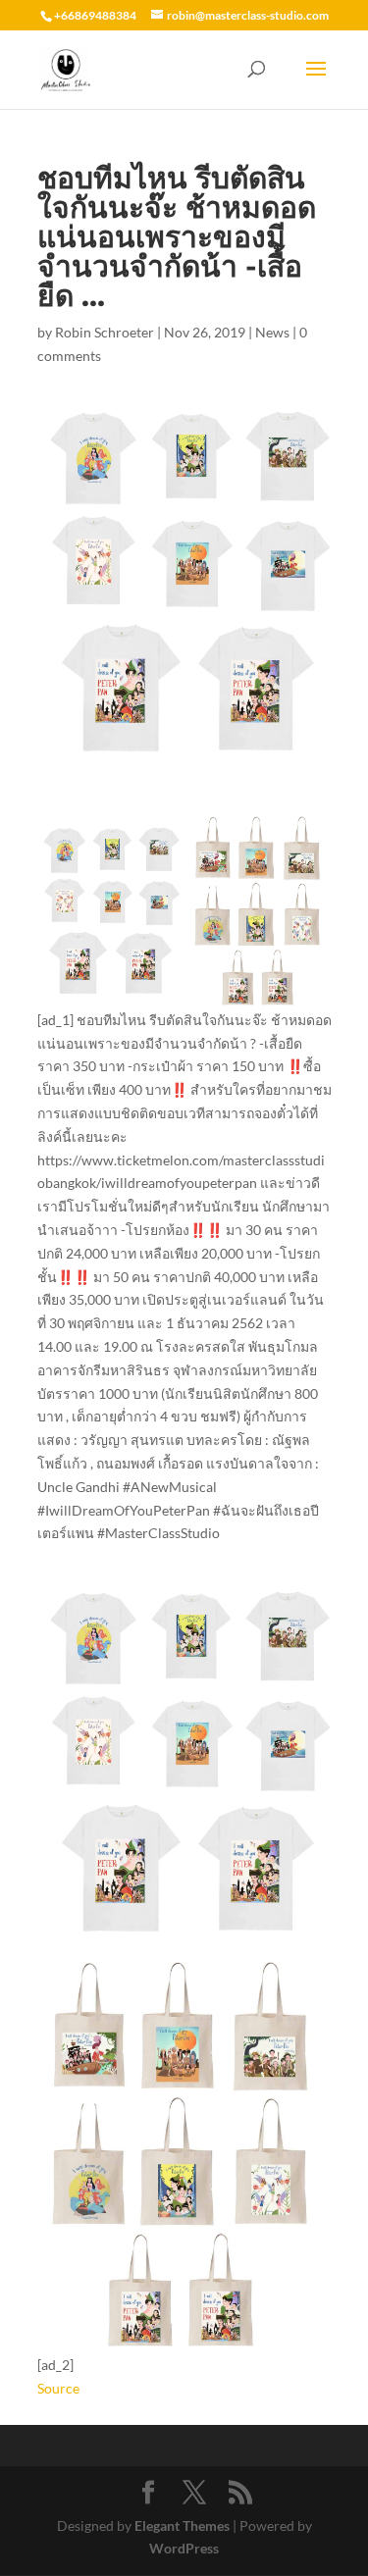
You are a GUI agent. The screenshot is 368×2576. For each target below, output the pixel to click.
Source (58, 2388)
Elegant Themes (182, 2525)
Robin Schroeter (105, 332)
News (272, 332)
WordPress (184, 2548)
